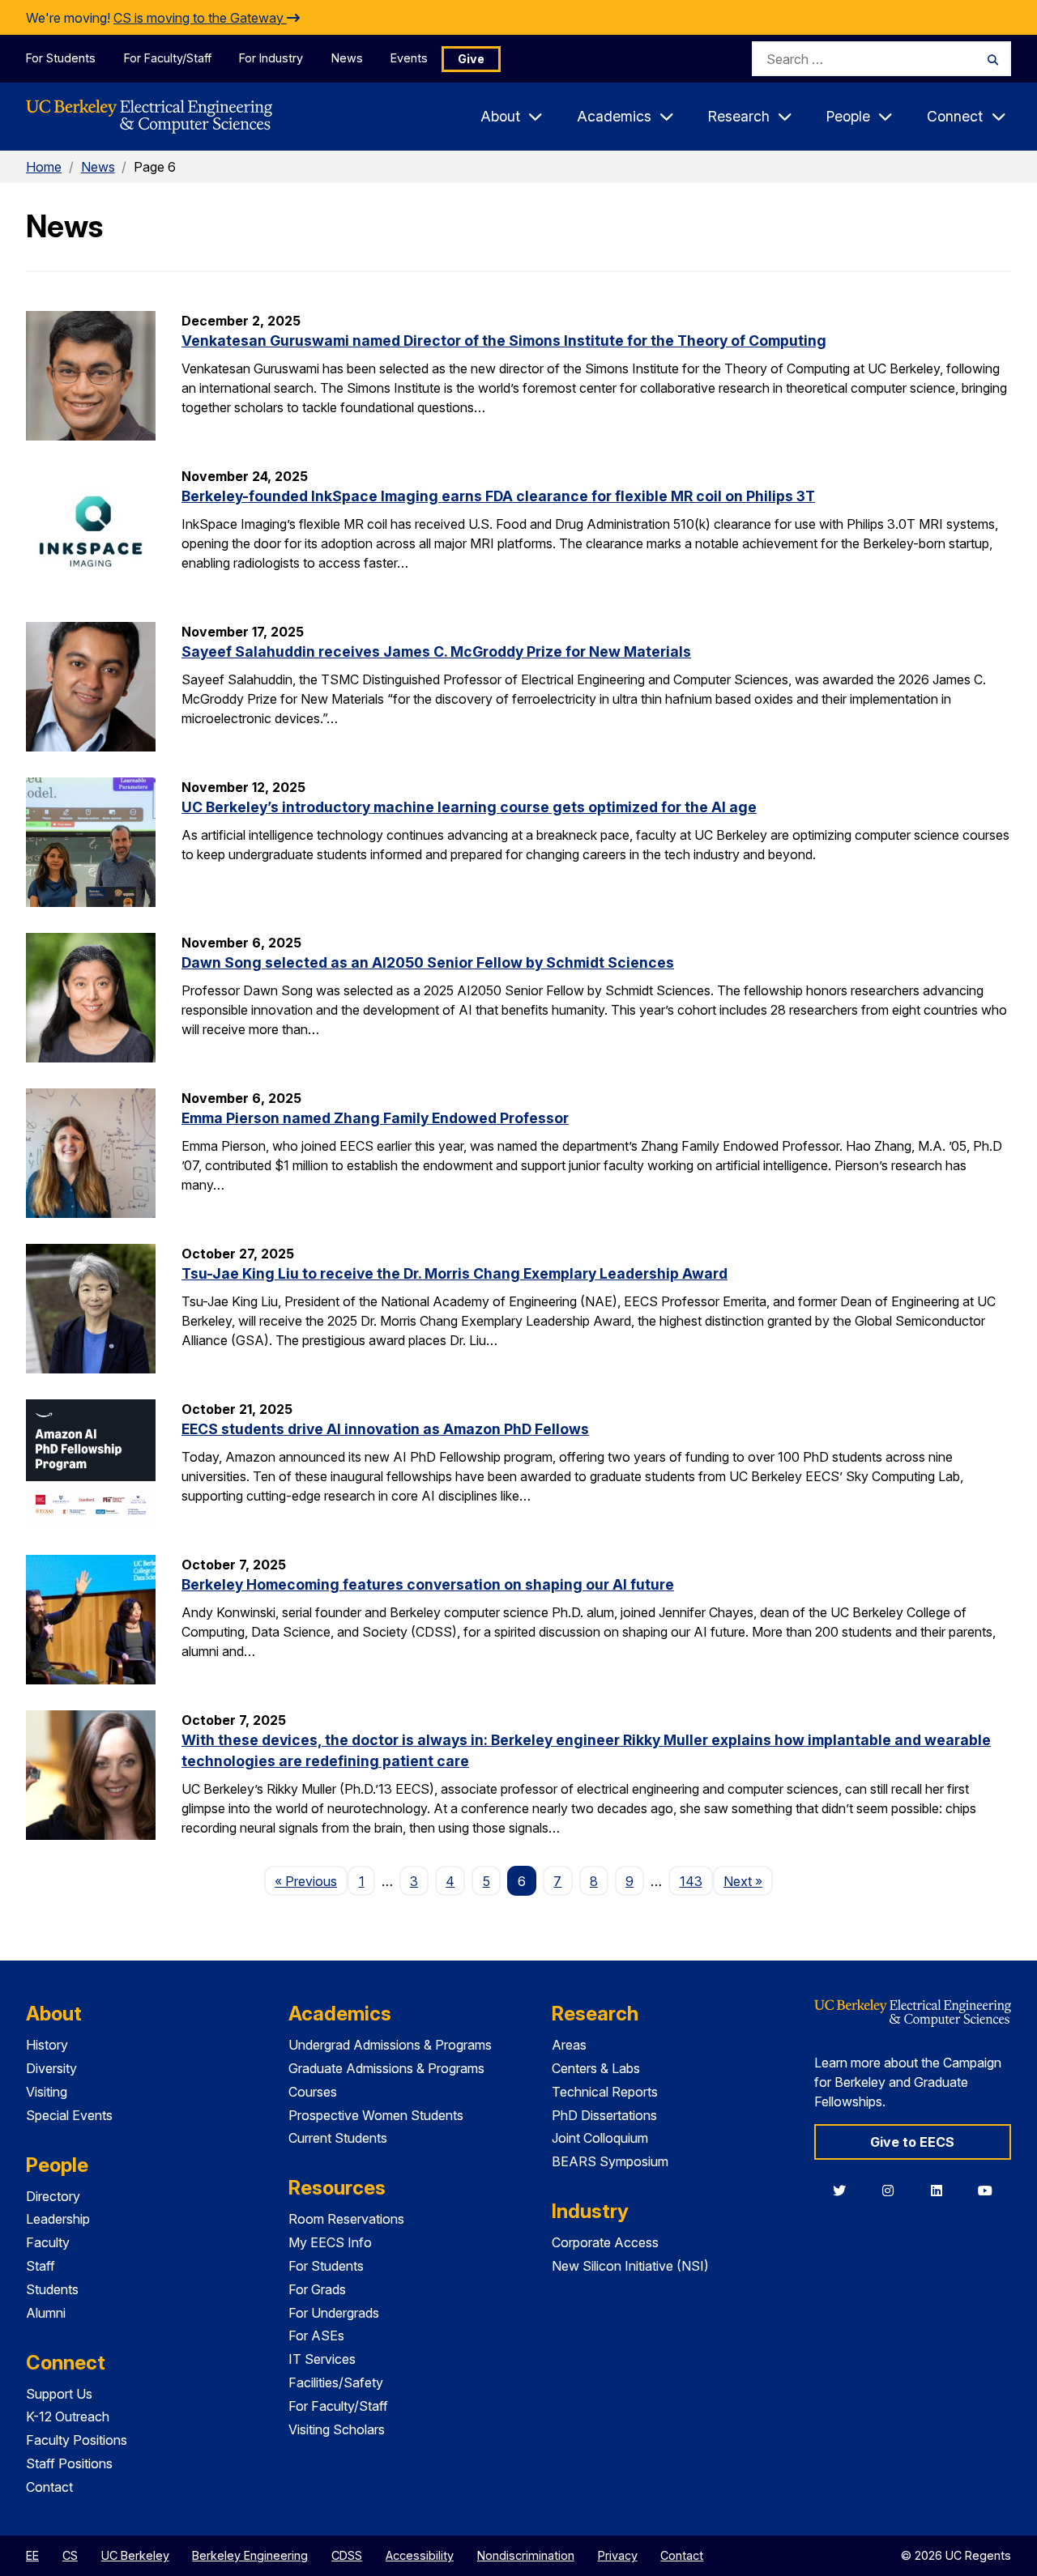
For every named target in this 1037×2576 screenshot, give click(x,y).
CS (70, 2555)
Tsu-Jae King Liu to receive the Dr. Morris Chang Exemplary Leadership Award (454, 1273)
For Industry (271, 58)
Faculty (48, 2242)
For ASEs (316, 2335)
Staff (41, 2266)
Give (471, 59)
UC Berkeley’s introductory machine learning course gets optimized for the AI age (469, 807)
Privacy (618, 2555)
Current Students (338, 2138)
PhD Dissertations (604, 2115)
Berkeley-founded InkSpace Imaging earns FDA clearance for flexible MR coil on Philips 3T (498, 496)
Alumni (46, 2313)
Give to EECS (912, 2142)
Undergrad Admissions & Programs (390, 2045)
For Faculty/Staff (168, 58)
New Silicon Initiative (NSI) (630, 2266)
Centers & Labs (596, 2068)
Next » (748, 1881)
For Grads (317, 2289)
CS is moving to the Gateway (200, 18)
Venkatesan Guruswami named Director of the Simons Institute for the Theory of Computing (504, 341)
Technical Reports (605, 2092)
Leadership (58, 2219)
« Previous (311, 1881)
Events (409, 58)
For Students (61, 58)
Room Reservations (346, 2219)
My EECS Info (330, 2242)
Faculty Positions (77, 2440)
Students (52, 2289)
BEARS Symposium (610, 2161)
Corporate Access (605, 2242)
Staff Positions (69, 2463)
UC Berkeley (135, 2555)
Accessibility (420, 2555)
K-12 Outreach (68, 2416)
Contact (49, 2487)
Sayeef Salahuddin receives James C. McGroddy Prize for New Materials (436, 651)
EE (32, 2555)
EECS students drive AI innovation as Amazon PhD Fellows (385, 1429)
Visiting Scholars (337, 2429)
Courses (313, 2092)
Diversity (51, 2068)
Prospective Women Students (376, 2115)
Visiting (47, 2092)
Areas (569, 2045)
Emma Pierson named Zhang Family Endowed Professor (375, 1118)
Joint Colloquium (600, 2138)
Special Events (69, 2115)
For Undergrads (334, 2313)
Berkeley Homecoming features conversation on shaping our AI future (428, 1584)
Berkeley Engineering (250, 2555)
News (347, 58)
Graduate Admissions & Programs (386, 2068)
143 (691, 1881)
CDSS (347, 2555)
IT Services (322, 2359)
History (47, 2045)
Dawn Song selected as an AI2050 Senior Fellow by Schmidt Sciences (428, 962)
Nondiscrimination (526, 2555)
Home (44, 167)
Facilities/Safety (336, 2382)
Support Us (59, 2394)
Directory (53, 2196)
